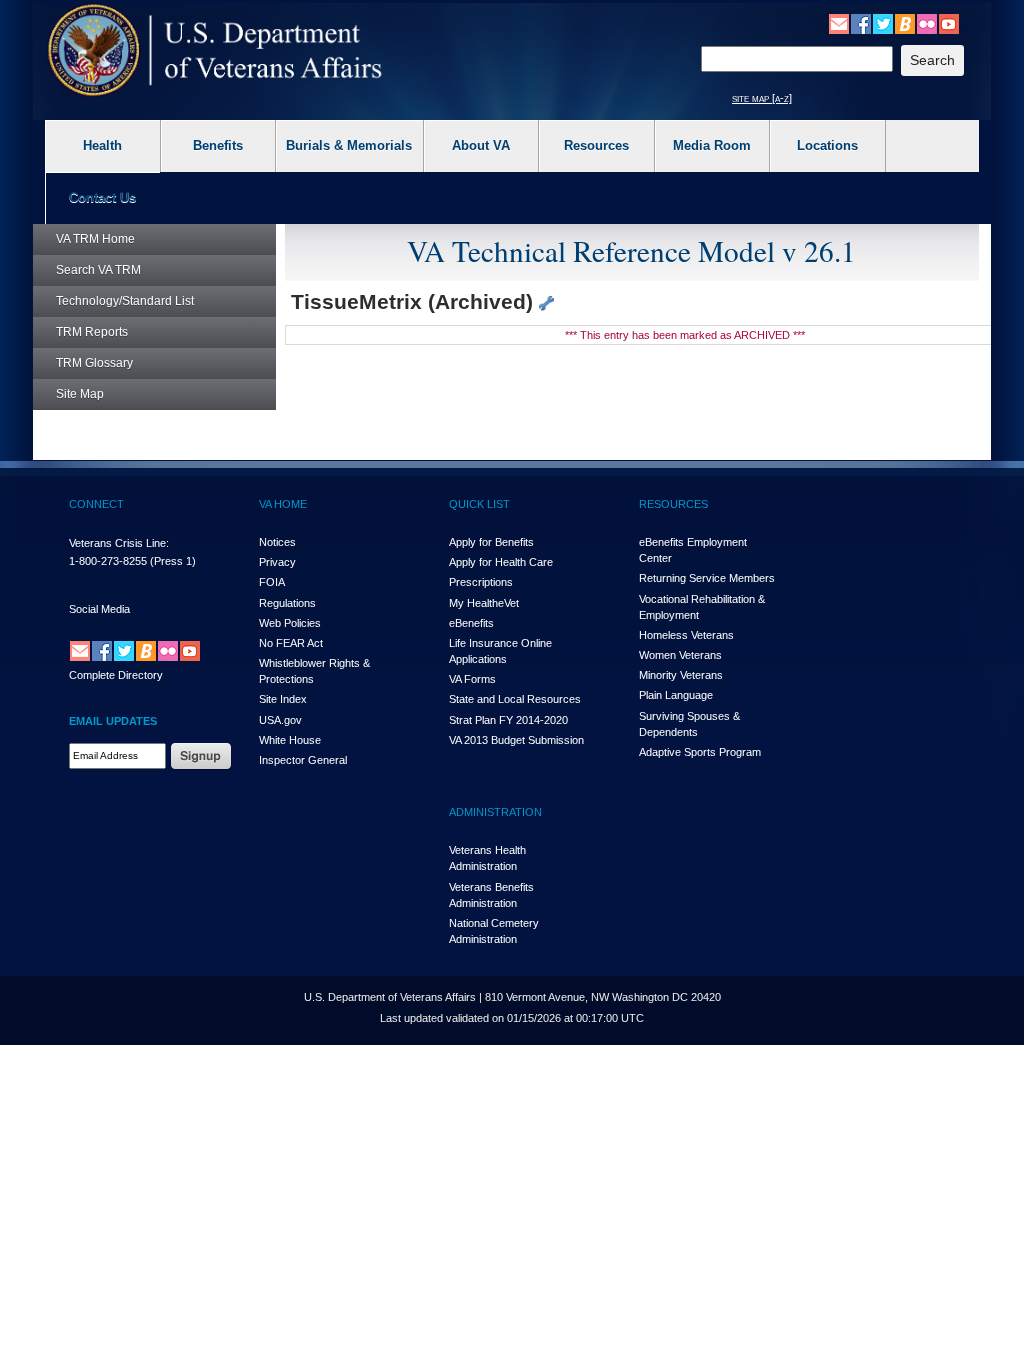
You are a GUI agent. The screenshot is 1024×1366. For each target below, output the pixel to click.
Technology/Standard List (125, 301)
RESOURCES (673, 504)
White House (290, 740)
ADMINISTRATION (495, 812)
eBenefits (471, 623)
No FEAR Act (291, 643)
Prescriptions (481, 582)
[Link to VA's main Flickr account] (927, 23)
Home (95, 239)
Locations (827, 145)
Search (98, 270)
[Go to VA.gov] (215, 50)
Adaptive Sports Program (700, 752)
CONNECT (96, 504)
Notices (277, 542)
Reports (92, 332)
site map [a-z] (762, 98)
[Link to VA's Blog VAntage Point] (905, 23)
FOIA (272, 582)
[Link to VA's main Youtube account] (949, 23)
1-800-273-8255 (108, 561)
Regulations (287, 603)
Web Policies (290, 623)
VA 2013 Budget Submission (516, 740)
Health (102, 145)
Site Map (80, 394)
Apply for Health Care (501, 562)
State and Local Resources (515, 699)
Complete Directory (116, 675)
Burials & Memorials (349, 145)
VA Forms (472, 679)
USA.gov (280, 720)
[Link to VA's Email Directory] (839, 23)
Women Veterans (680, 655)
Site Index (283, 699)
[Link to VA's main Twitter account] (883, 23)
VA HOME (283, 504)
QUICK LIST (479, 504)
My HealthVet (484, 603)
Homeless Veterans (686, 635)
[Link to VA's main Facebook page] (861, 23)
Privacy (277, 562)
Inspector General (303, 760)
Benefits (218, 145)
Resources (596, 145)
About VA (481, 145)
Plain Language (676, 695)
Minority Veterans (681, 675)
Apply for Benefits (491, 542)
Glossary (94, 363)
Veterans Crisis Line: (119, 543)
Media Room (712, 145)
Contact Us (102, 197)
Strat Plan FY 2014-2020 (508, 720)
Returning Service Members (707, 578)
